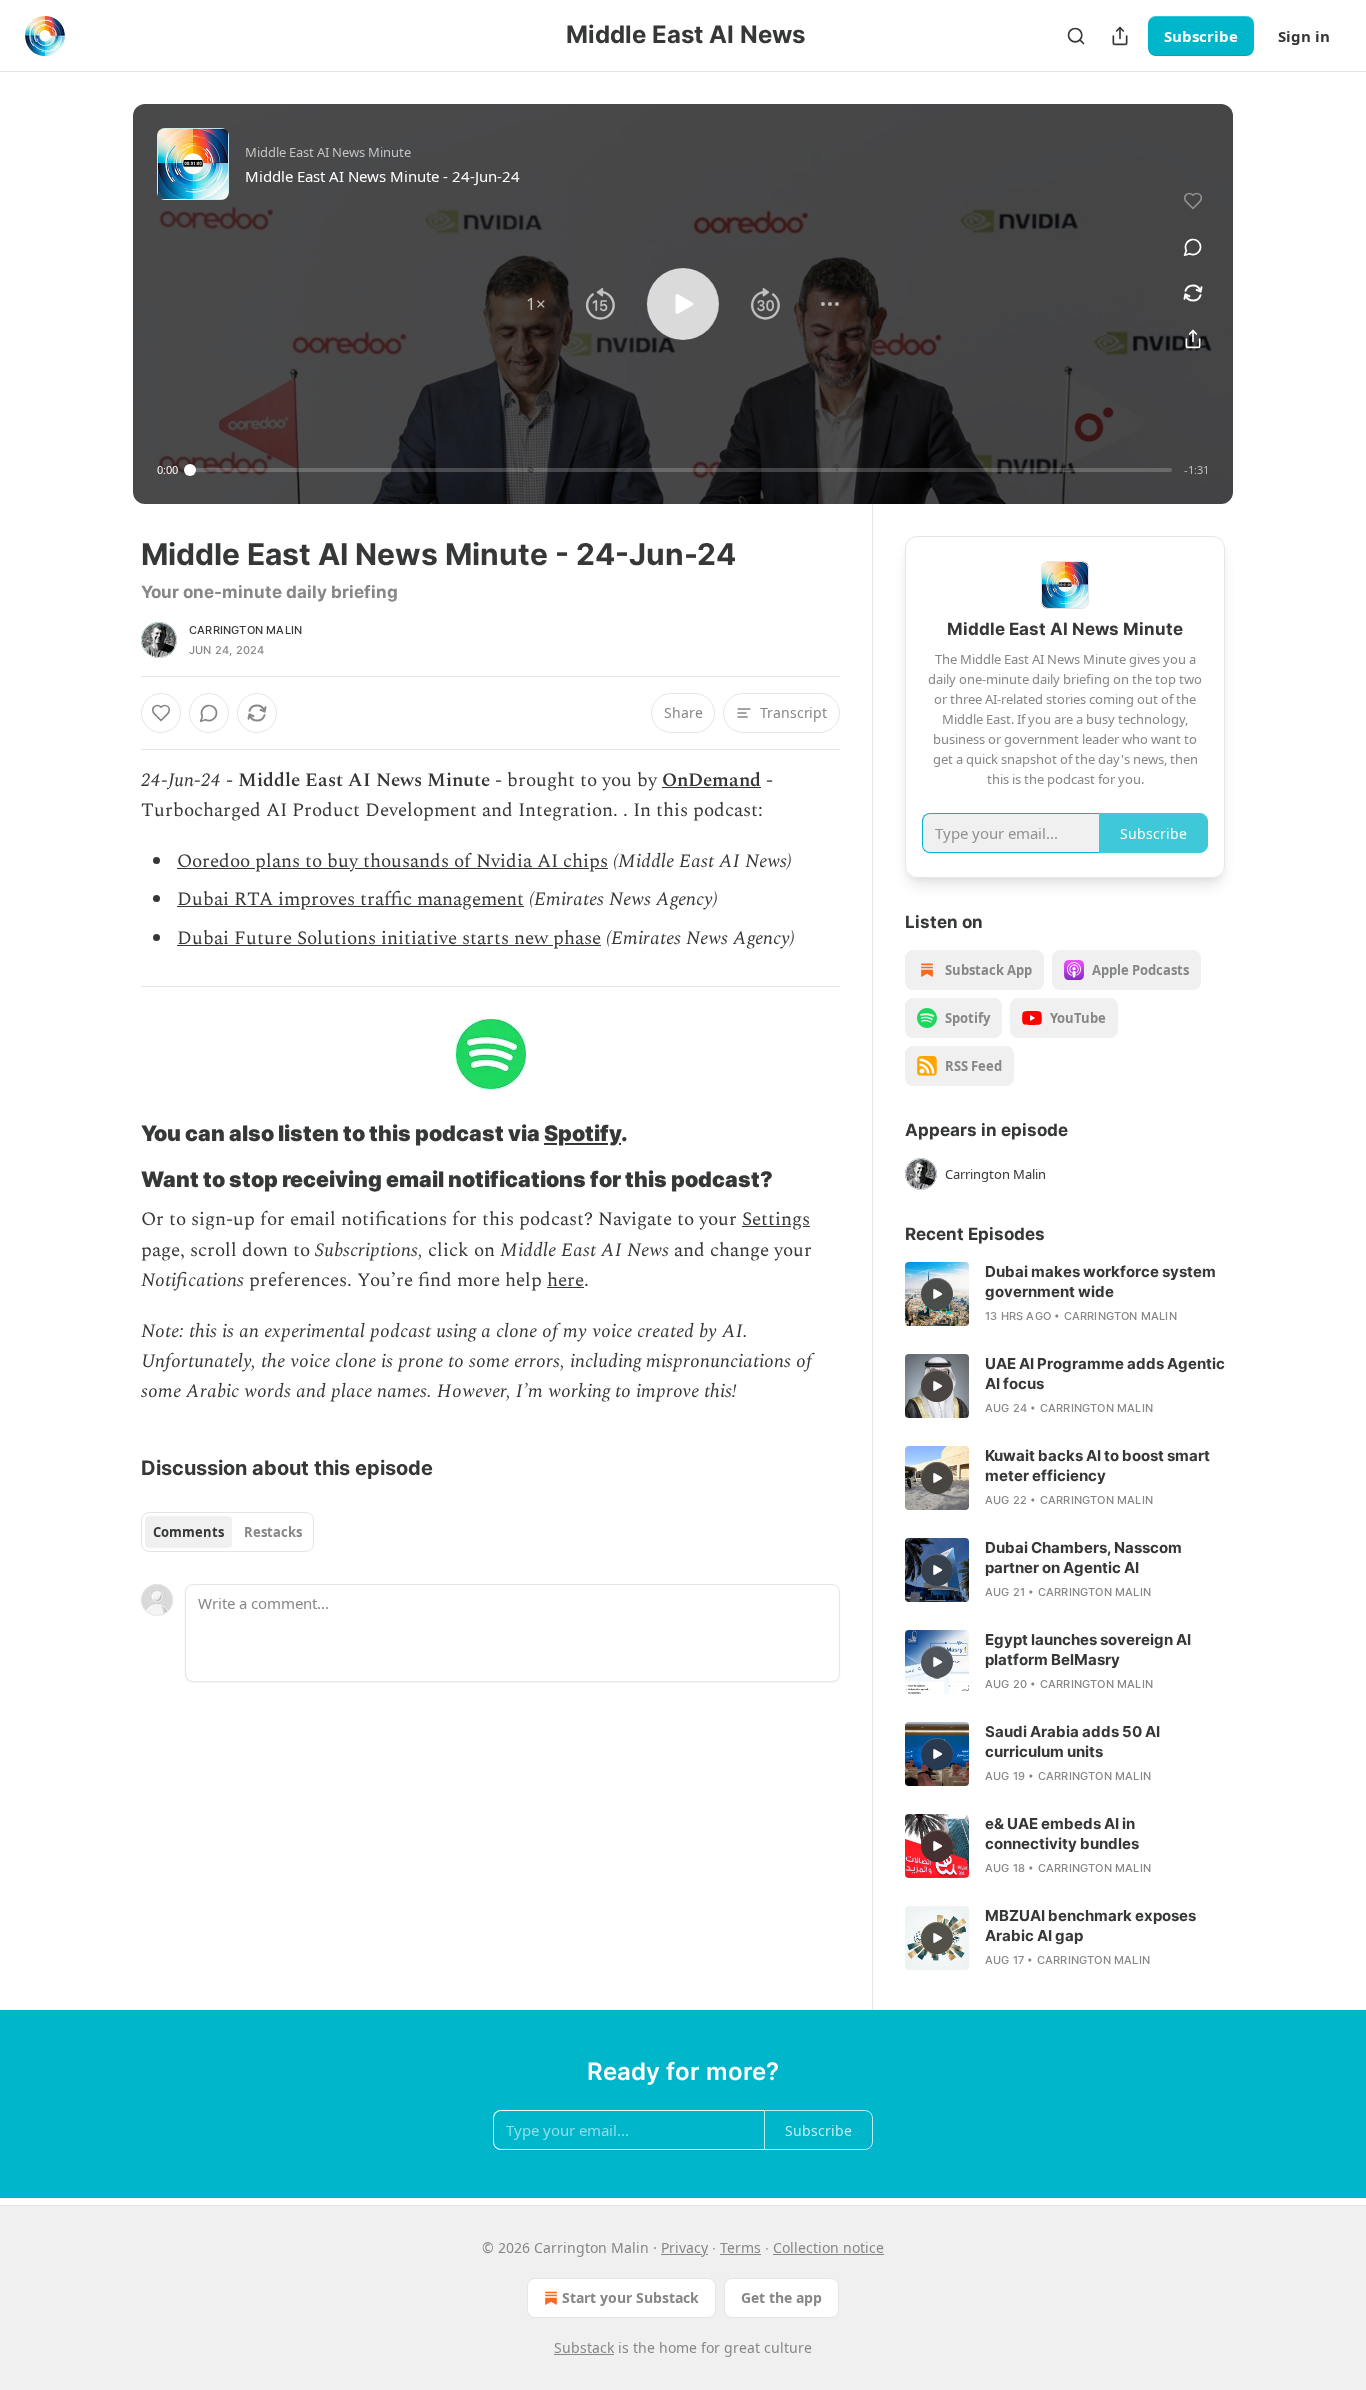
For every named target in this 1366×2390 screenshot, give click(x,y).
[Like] (161, 713)
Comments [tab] (188, 1532)
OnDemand (711, 780)
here (565, 1280)
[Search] (1076, 36)
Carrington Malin (245, 630)
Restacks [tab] (273, 1532)
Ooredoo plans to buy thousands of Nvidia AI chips (392, 861)
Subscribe (1201, 36)
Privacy (684, 2247)
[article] (1065, 1294)
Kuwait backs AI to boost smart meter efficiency (1097, 1465)
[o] (937, 1294)
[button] (536, 304)
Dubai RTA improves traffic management (350, 899)
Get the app (781, 2297)
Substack (584, 2347)
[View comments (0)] (1193, 247)
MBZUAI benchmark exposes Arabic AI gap (1090, 1925)
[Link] (113, 1133)
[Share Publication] (1120, 36)
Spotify (582, 1133)
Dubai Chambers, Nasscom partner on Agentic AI (1083, 1557)
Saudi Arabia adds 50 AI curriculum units (1072, 1741)
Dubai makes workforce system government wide (1100, 1281)
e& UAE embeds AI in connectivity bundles (1062, 1833)
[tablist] (227, 1532)
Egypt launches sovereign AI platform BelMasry (1088, 1649)
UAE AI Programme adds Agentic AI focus (1105, 1373)
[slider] (681, 470)
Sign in (1304, 36)
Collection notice (828, 2247)
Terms (740, 2247)
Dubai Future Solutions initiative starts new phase (389, 938)
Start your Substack (630, 2297)
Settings (776, 1219)
